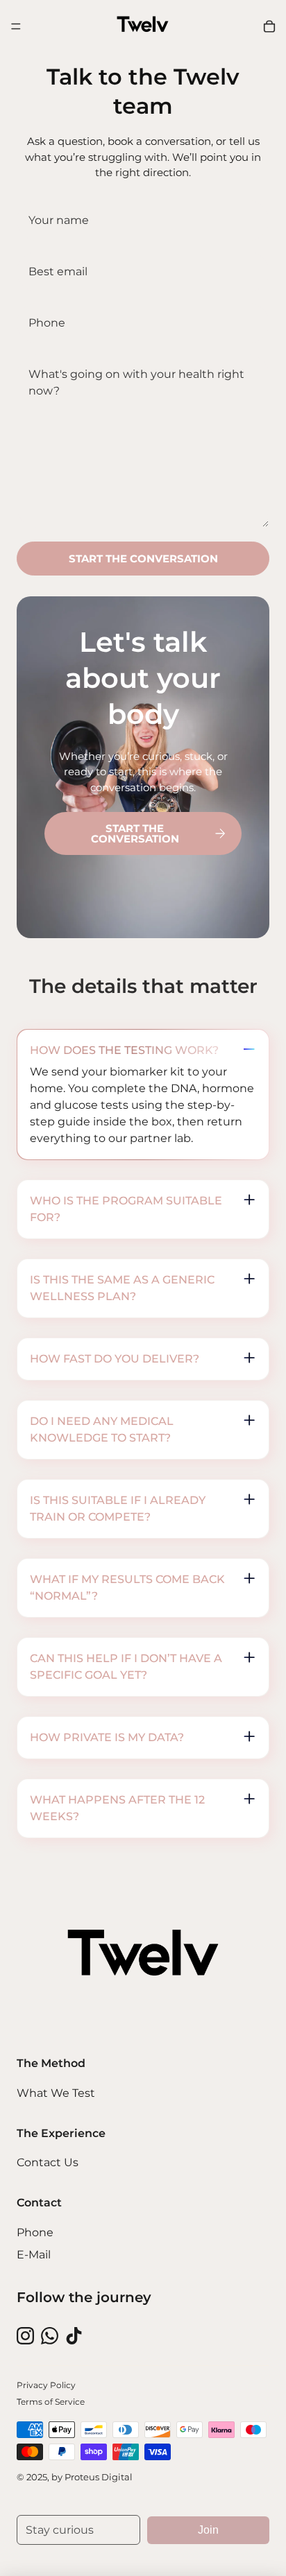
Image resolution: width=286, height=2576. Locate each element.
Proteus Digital (99, 2477)
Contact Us (48, 2162)
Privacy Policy (46, 2385)
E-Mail (34, 2255)
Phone (35, 2232)
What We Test (56, 2093)
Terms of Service (51, 2402)
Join (208, 2530)
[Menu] (16, 26)
